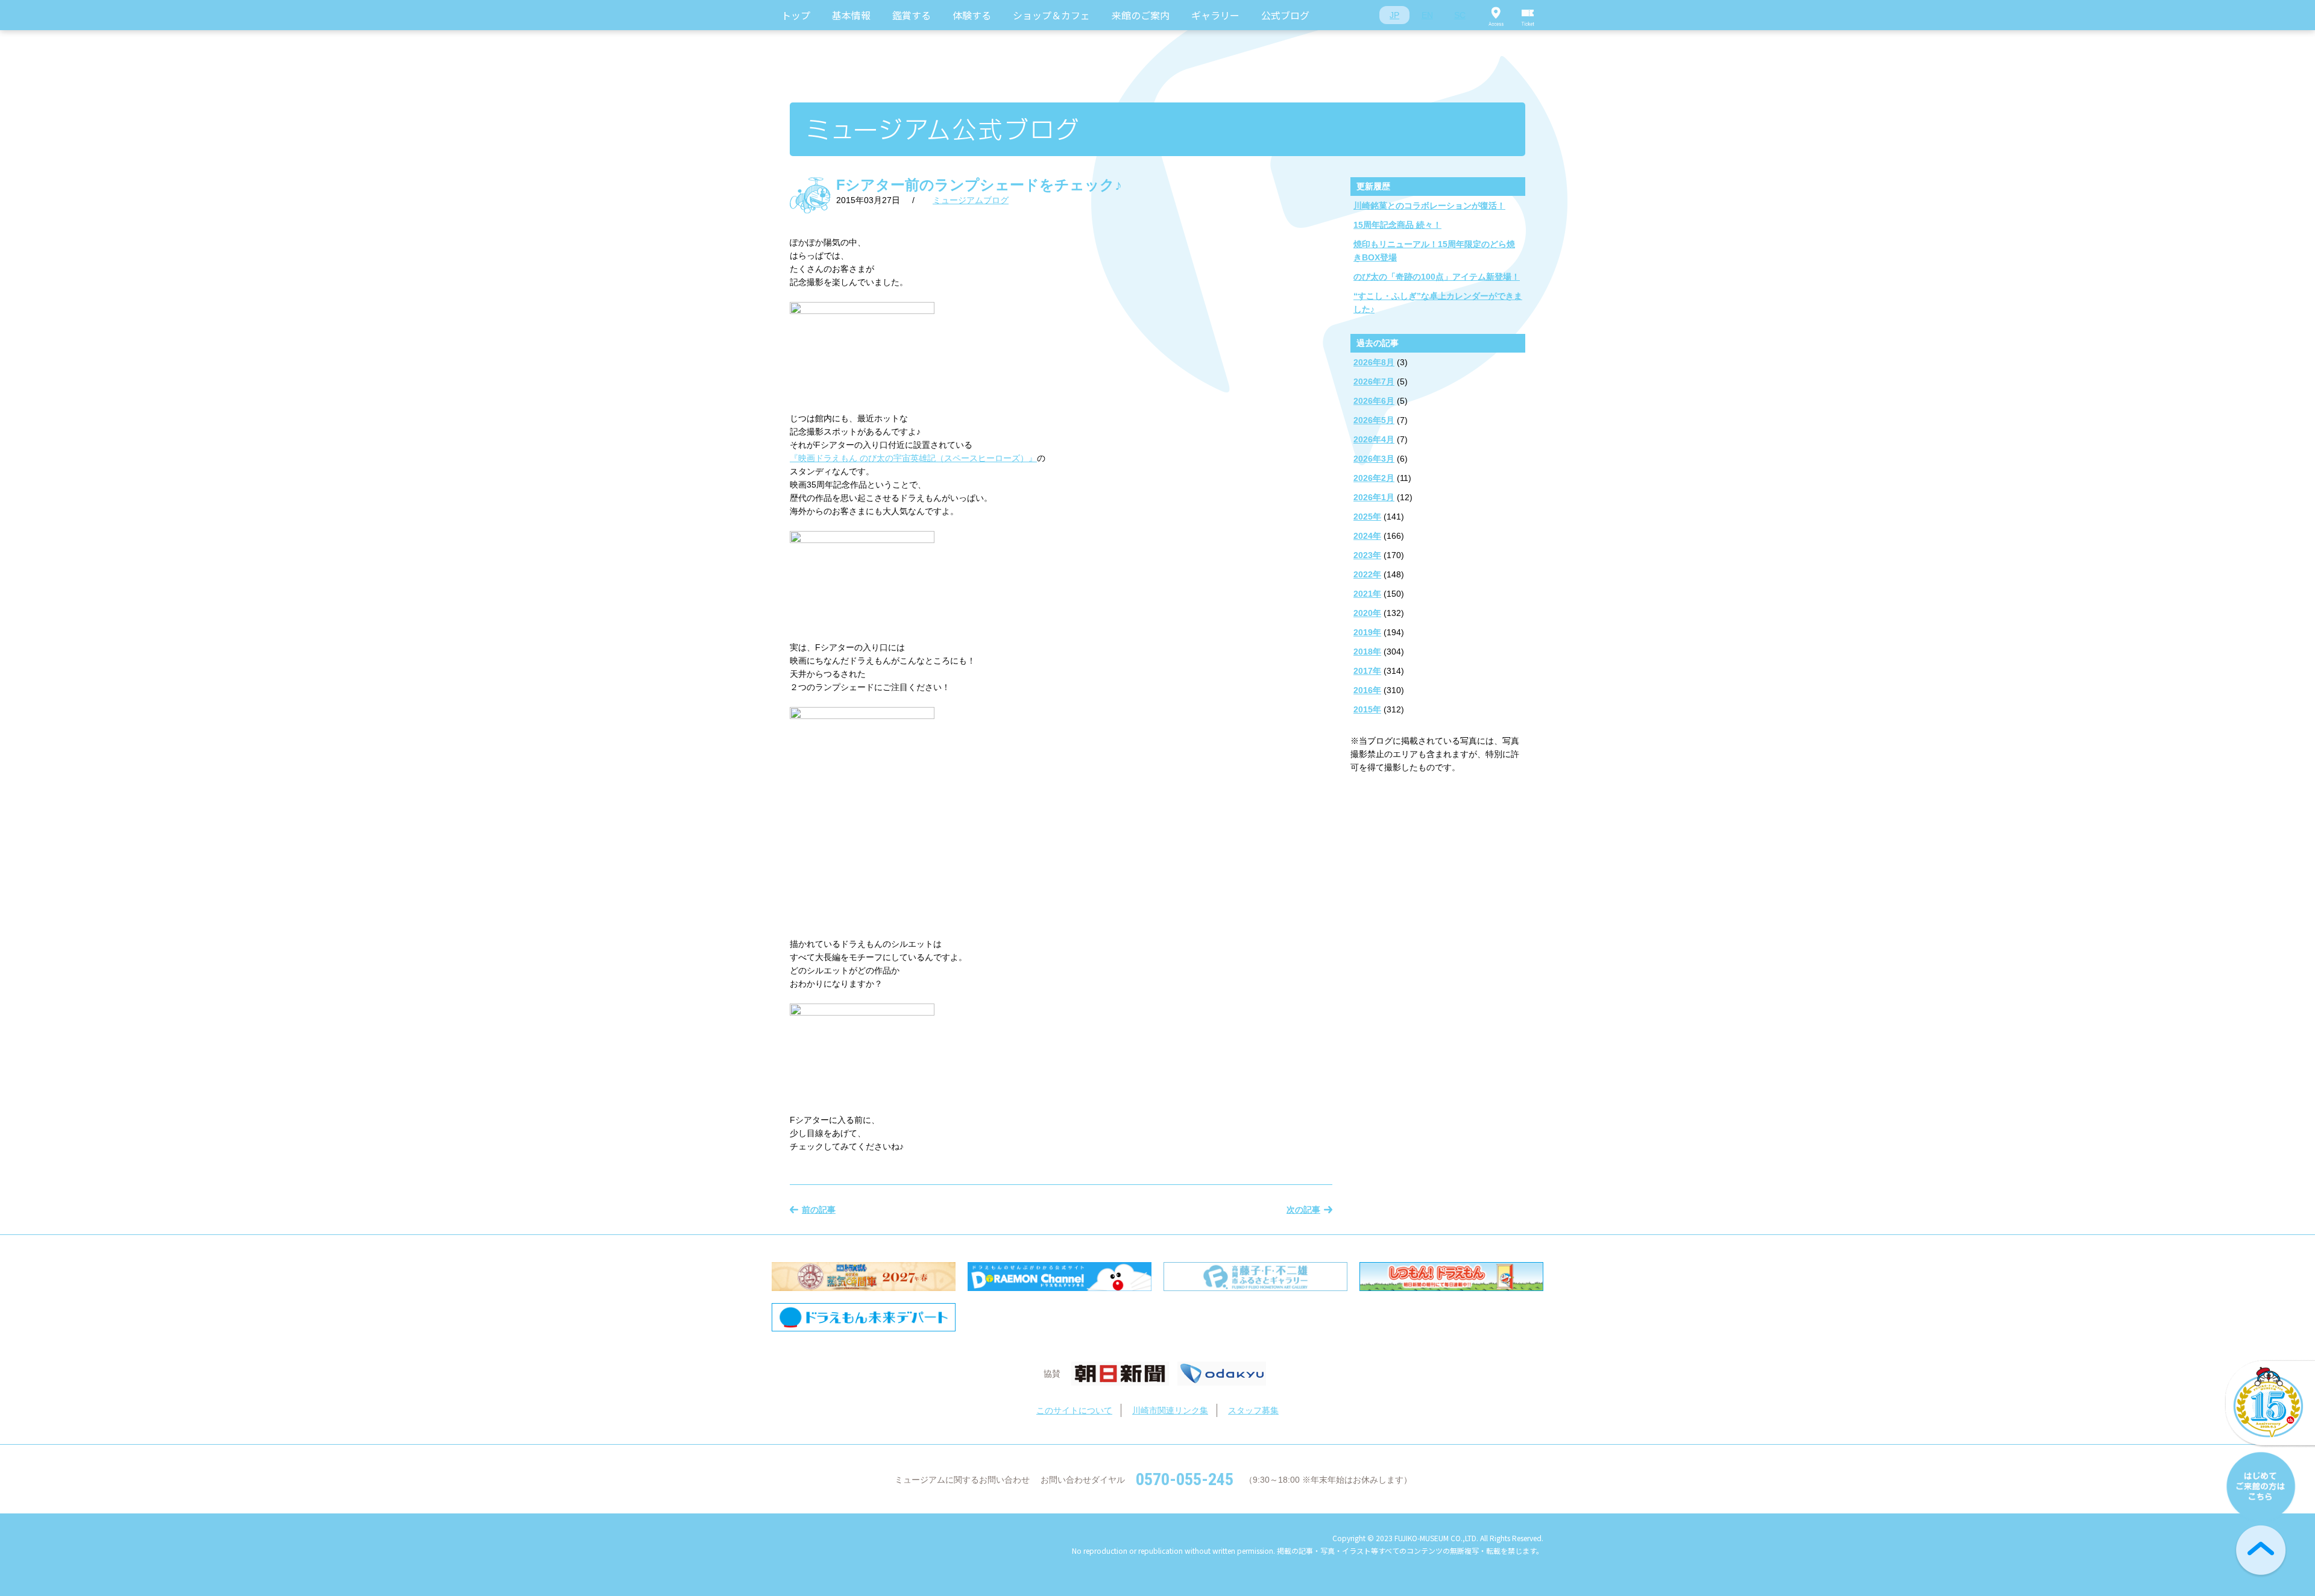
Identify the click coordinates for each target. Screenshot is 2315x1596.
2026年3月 (1374, 459)
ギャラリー (1215, 15)
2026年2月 (1374, 478)
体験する (972, 15)
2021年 (1367, 594)
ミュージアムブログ (971, 200)
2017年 (1367, 671)
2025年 (1367, 517)
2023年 (1367, 555)
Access (1496, 15)
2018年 (1367, 652)
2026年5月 (1374, 420)
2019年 (1367, 632)
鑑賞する (912, 15)
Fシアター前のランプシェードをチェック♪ (979, 185)
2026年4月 (1374, 439)
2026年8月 (1374, 362)
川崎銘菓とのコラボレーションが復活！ (1429, 206)
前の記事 (819, 1210)
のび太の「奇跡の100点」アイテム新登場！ (1437, 277)
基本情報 (851, 15)
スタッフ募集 (1253, 1410)
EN (1427, 15)
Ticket (1528, 15)
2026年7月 (1374, 382)
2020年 (1367, 613)
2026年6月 (1374, 401)
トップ (796, 15)
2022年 (1367, 574)
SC (1460, 15)
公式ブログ (1285, 15)
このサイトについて (1074, 1410)
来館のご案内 (1141, 15)
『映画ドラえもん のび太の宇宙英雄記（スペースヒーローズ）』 (913, 458)
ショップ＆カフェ (1051, 15)
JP (1394, 15)
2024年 (1367, 536)
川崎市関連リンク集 (1170, 1410)
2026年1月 (1374, 497)
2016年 (1367, 690)
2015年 (1367, 709)
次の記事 (1303, 1210)
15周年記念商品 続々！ (1397, 225)
